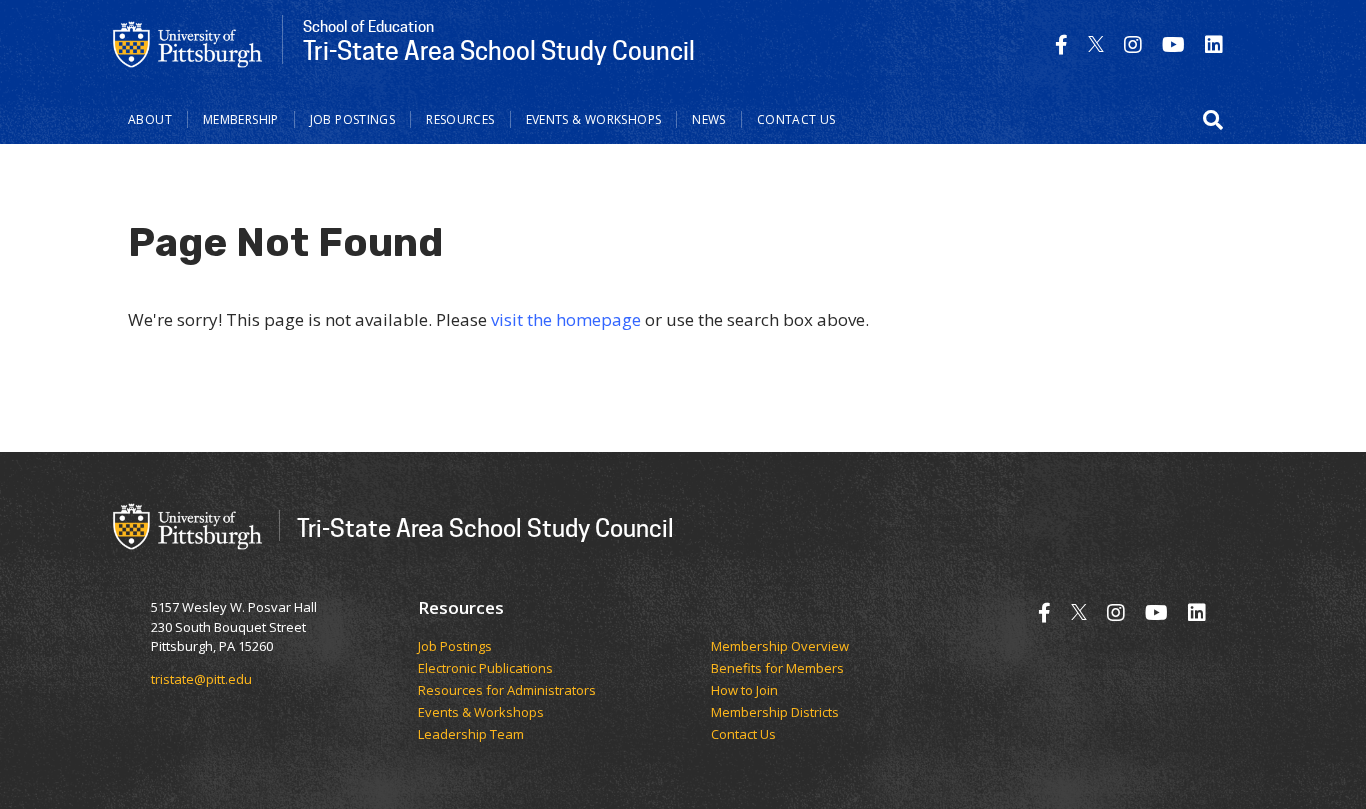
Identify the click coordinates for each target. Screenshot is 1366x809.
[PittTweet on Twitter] (1096, 44)
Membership (241, 119)
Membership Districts (775, 713)
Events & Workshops (594, 119)
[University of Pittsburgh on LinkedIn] (1214, 44)
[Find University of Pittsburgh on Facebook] (1061, 44)
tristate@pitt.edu (201, 679)
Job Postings (353, 119)
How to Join (744, 691)
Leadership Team (471, 735)
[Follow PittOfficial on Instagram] (1133, 44)
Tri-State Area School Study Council (485, 527)
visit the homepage (566, 319)
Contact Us (796, 119)
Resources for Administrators (507, 691)
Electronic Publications (485, 669)
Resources (460, 119)
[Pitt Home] (188, 43)
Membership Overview (780, 647)
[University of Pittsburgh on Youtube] (1173, 44)
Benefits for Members (777, 669)
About (150, 119)
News (709, 119)
